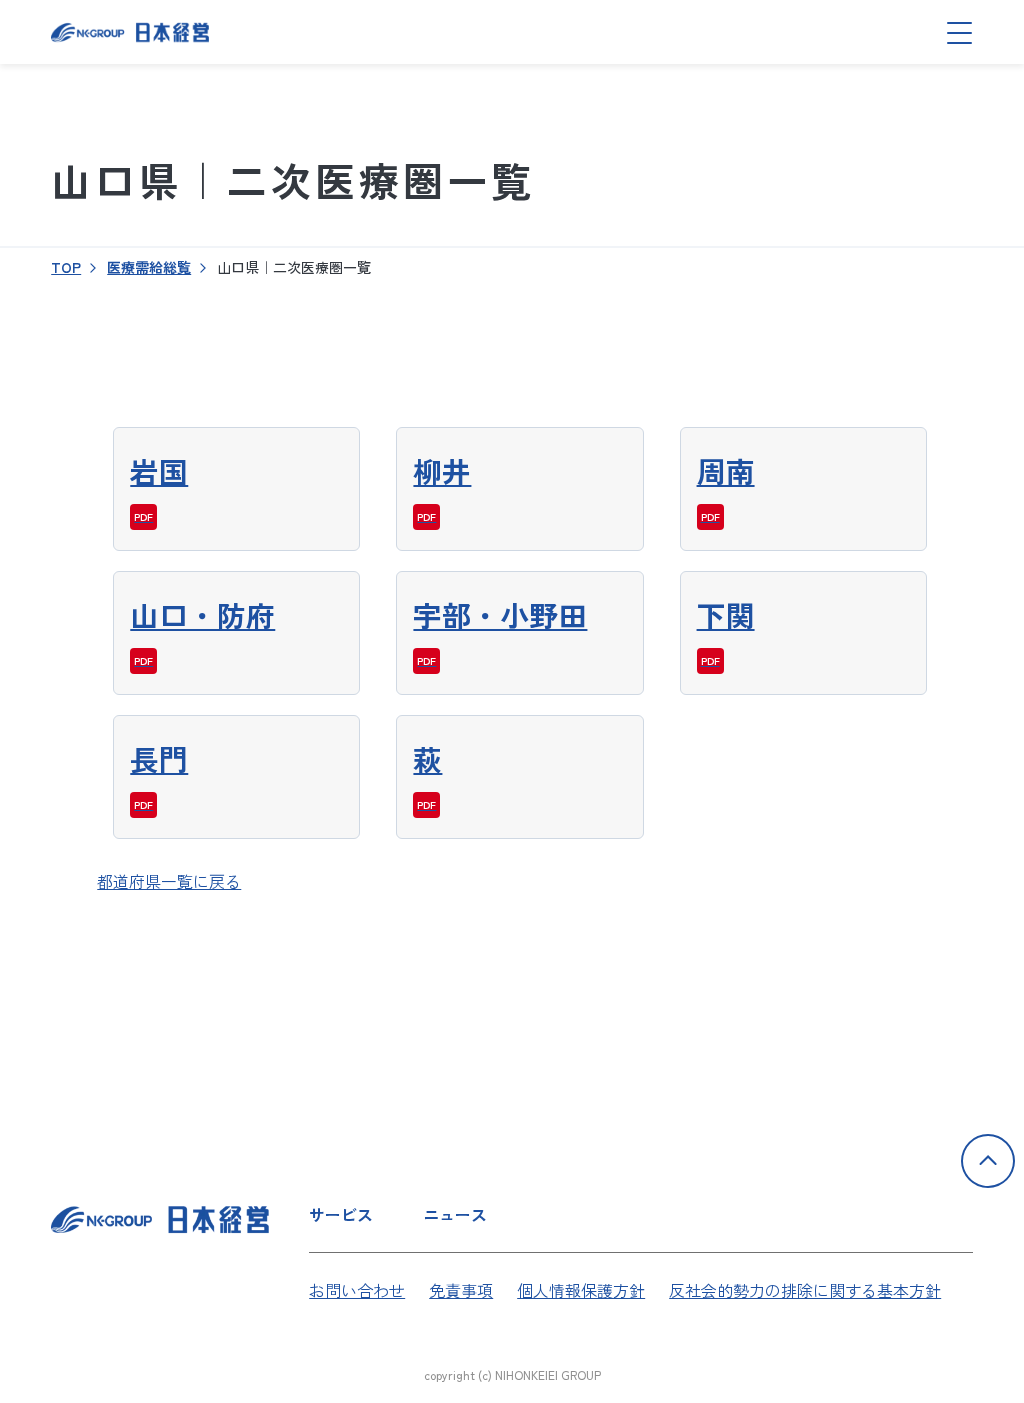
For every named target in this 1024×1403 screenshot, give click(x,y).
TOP (66, 267)
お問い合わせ (357, 1290)
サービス (341, 1214)
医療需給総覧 (149, 267)
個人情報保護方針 (581, 1290)
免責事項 (461, 1290)
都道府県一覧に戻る (169, 881)
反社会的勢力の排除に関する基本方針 (805, 1290)
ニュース (455, 1214)
